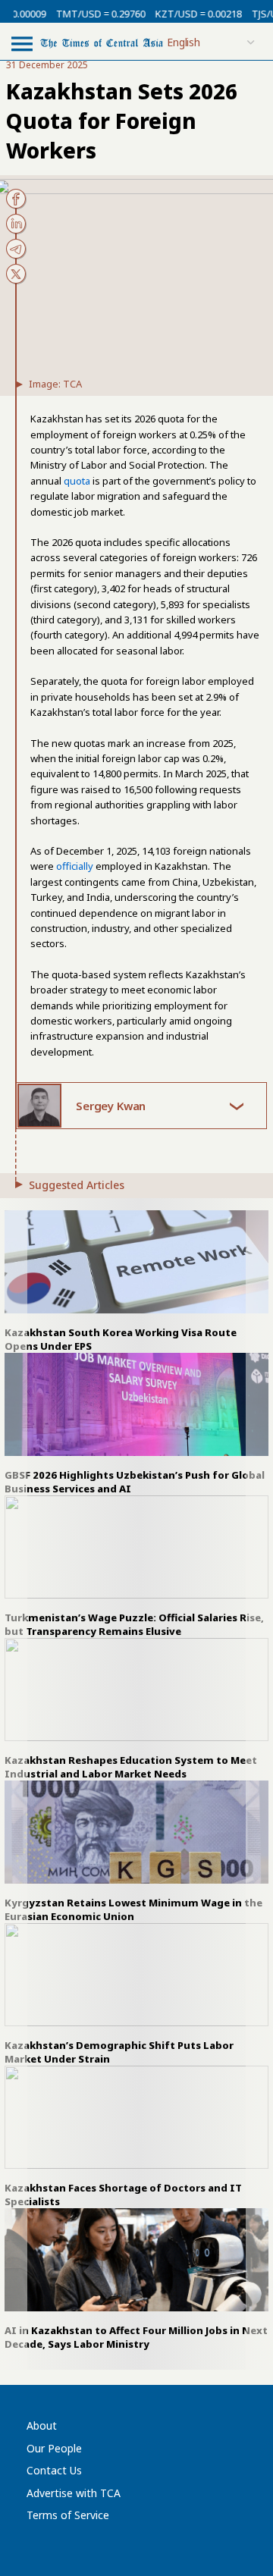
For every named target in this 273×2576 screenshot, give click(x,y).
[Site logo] (102, 42)
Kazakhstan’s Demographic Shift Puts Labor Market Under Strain (119, 2052)
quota (77, 481)
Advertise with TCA (74, 2493)
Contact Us (54, 2470)
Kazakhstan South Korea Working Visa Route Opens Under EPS (121, 1339)
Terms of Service (68, 2515)
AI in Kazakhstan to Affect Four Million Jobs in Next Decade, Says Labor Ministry (136, 2337)
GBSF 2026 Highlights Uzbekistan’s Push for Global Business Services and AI (135, 1482)
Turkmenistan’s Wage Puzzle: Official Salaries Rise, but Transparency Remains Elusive (134, 1624)
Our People (54, 2448)
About (42, 2425)
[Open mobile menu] (22, 43)
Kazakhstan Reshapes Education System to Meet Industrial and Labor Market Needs (131, 1767)
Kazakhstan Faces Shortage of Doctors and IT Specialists (123, 2195)
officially (75, 866)
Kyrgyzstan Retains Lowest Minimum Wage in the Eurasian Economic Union (133, 1909)
